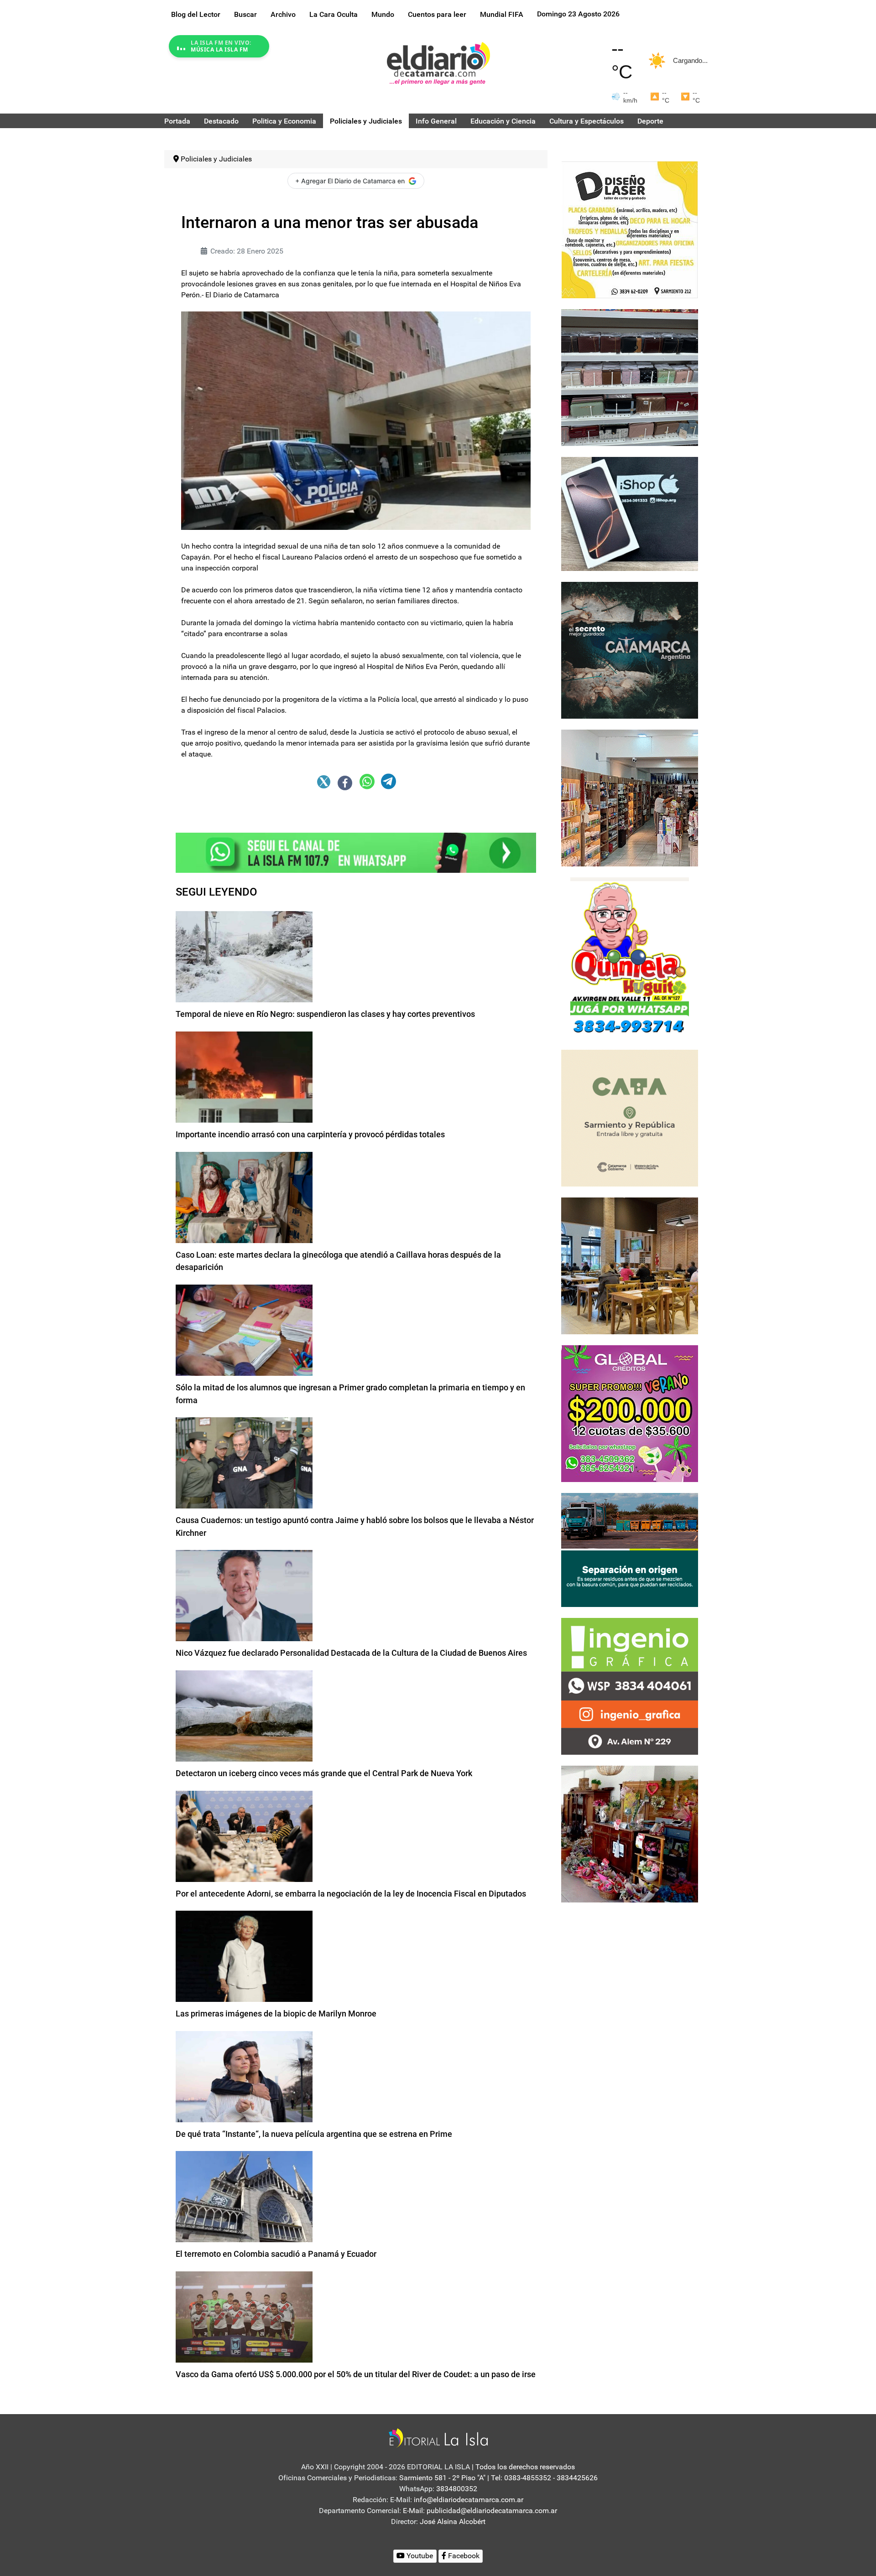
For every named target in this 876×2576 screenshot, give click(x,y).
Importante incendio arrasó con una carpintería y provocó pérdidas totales (310, 1134)
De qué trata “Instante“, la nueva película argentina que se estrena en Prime (314, 2134)
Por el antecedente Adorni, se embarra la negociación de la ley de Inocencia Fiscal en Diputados (351, 1894)
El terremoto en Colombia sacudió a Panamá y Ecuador (276, 2254)
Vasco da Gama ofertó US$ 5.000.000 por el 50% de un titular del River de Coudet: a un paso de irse (356, 2374)
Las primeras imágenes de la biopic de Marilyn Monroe (276, 2014)
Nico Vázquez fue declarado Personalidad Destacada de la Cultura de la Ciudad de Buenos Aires (351, 1653)
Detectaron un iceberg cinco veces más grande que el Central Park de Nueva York (324, 1773)
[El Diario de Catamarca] (438, 63)
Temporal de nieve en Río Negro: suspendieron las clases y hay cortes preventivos (325, 1014)
